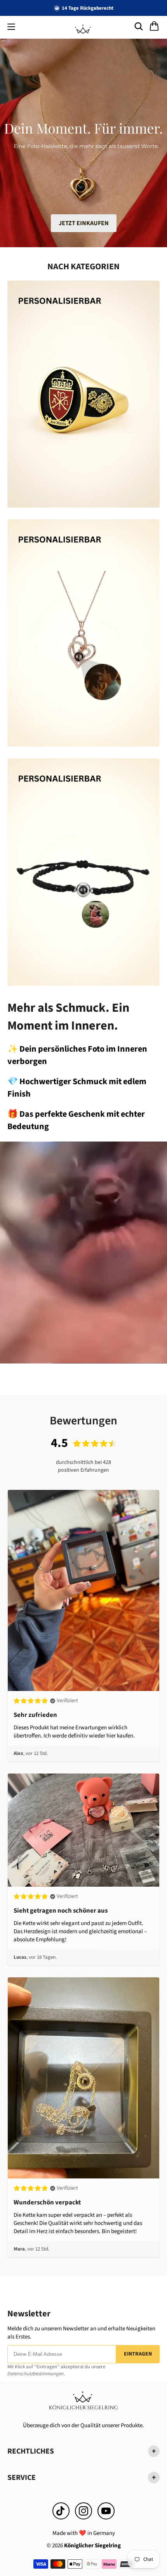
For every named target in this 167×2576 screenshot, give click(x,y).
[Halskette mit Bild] (83, 633)
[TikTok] (61, 2511)
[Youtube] (106, 2511)
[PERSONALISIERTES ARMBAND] (83, 872)
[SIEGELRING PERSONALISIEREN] (83, 394)
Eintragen (138, 2354)
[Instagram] (83, 2511)
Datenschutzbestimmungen (36, 2374)
